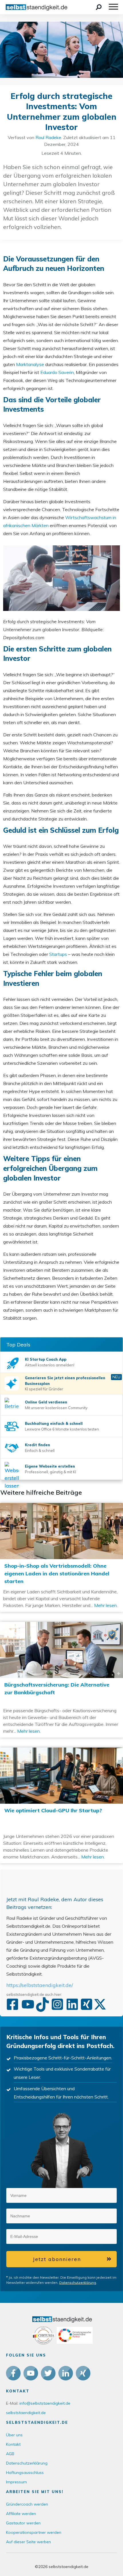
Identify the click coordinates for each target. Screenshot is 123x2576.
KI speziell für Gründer (44, 1389)
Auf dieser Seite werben (28, 2542)
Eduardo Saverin (57, 372)
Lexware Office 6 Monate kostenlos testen (62, 1429)
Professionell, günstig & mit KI (50, 1472)
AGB (10, 2454)
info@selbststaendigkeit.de (45, 2403)
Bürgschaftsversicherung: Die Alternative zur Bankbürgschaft (61, 1680)
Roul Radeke (48, 137)
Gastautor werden (23, 2523)
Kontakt (13, 2444)
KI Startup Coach (41, 1359)
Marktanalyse (30, 364)
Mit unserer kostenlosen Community (56, 1408)
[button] (84, 2194)
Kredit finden (37, 1445)
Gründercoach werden (27, 2504)
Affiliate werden (21, 2514)
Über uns (14, 2435)
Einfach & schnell (40, 1450)
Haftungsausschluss (25, 2473)
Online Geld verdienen (46, 1402)
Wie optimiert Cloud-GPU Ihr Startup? (61, 1805)
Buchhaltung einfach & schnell (54, 1423)
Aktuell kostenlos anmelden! (50, 1365)
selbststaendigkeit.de (26, 2413)
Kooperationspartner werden (34, 2532)
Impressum (16, 2482)
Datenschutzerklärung (78, 2283)
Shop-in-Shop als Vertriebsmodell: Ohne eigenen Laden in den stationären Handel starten (61, 1557)
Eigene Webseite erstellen (50, 1466)
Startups (58, 954)
